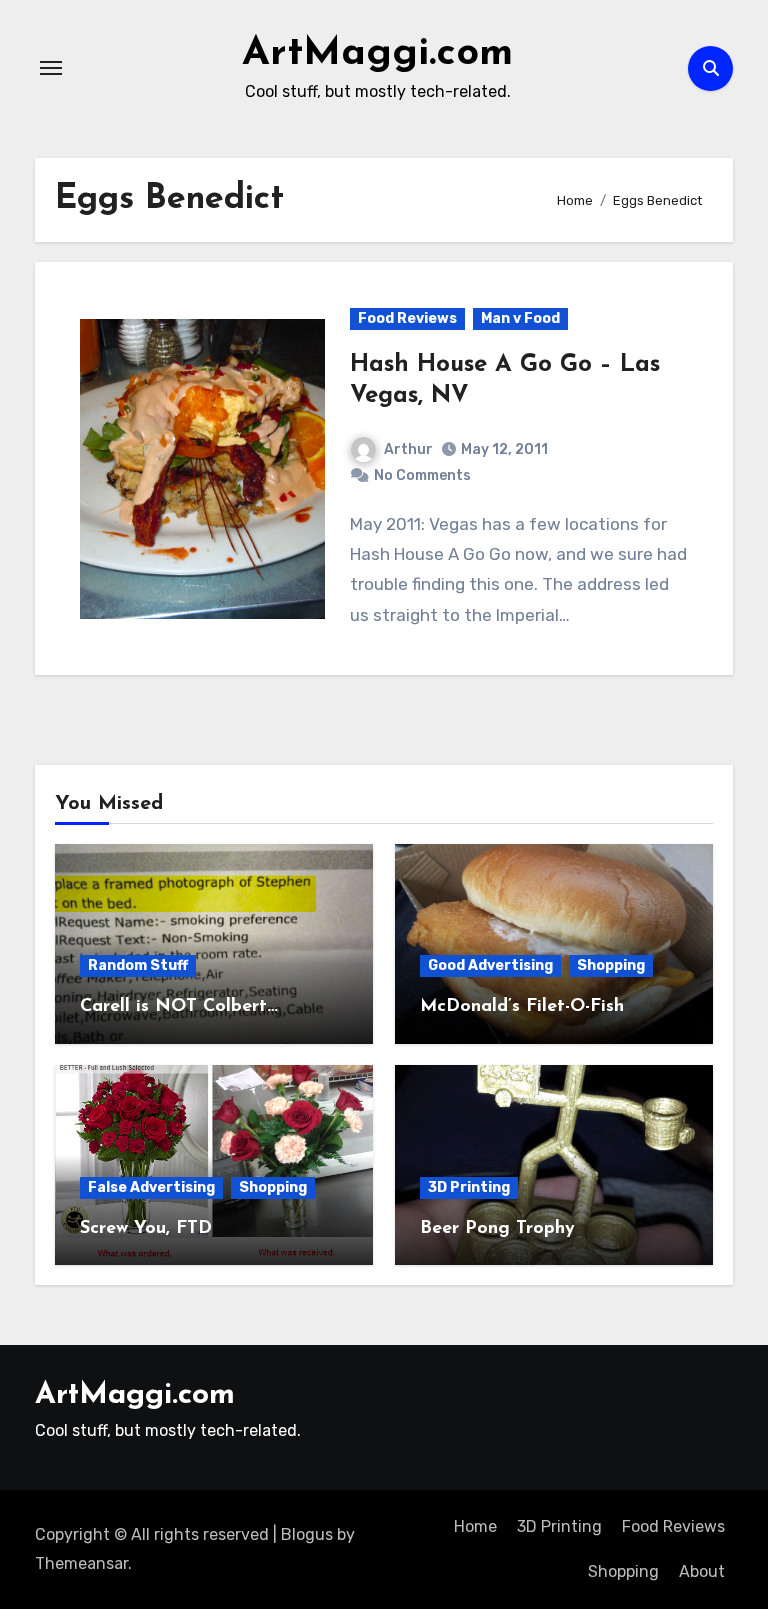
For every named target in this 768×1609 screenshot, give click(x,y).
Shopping (611, 965)
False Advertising (151, 1187)
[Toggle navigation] (51, 68)
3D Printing (469, 1187)
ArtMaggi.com (377, 54)
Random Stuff (138, 965)
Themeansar (81, 1563)
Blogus (307, 1534)
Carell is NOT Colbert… (179, 1007)
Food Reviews (407, 318)
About (702, 1571)
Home (475, 1526)
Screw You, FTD (146, 1229)
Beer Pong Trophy (497, 1229)
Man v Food (520, 318)
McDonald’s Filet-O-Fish (522, 1007)
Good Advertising (490, 965)
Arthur (408, 449)
